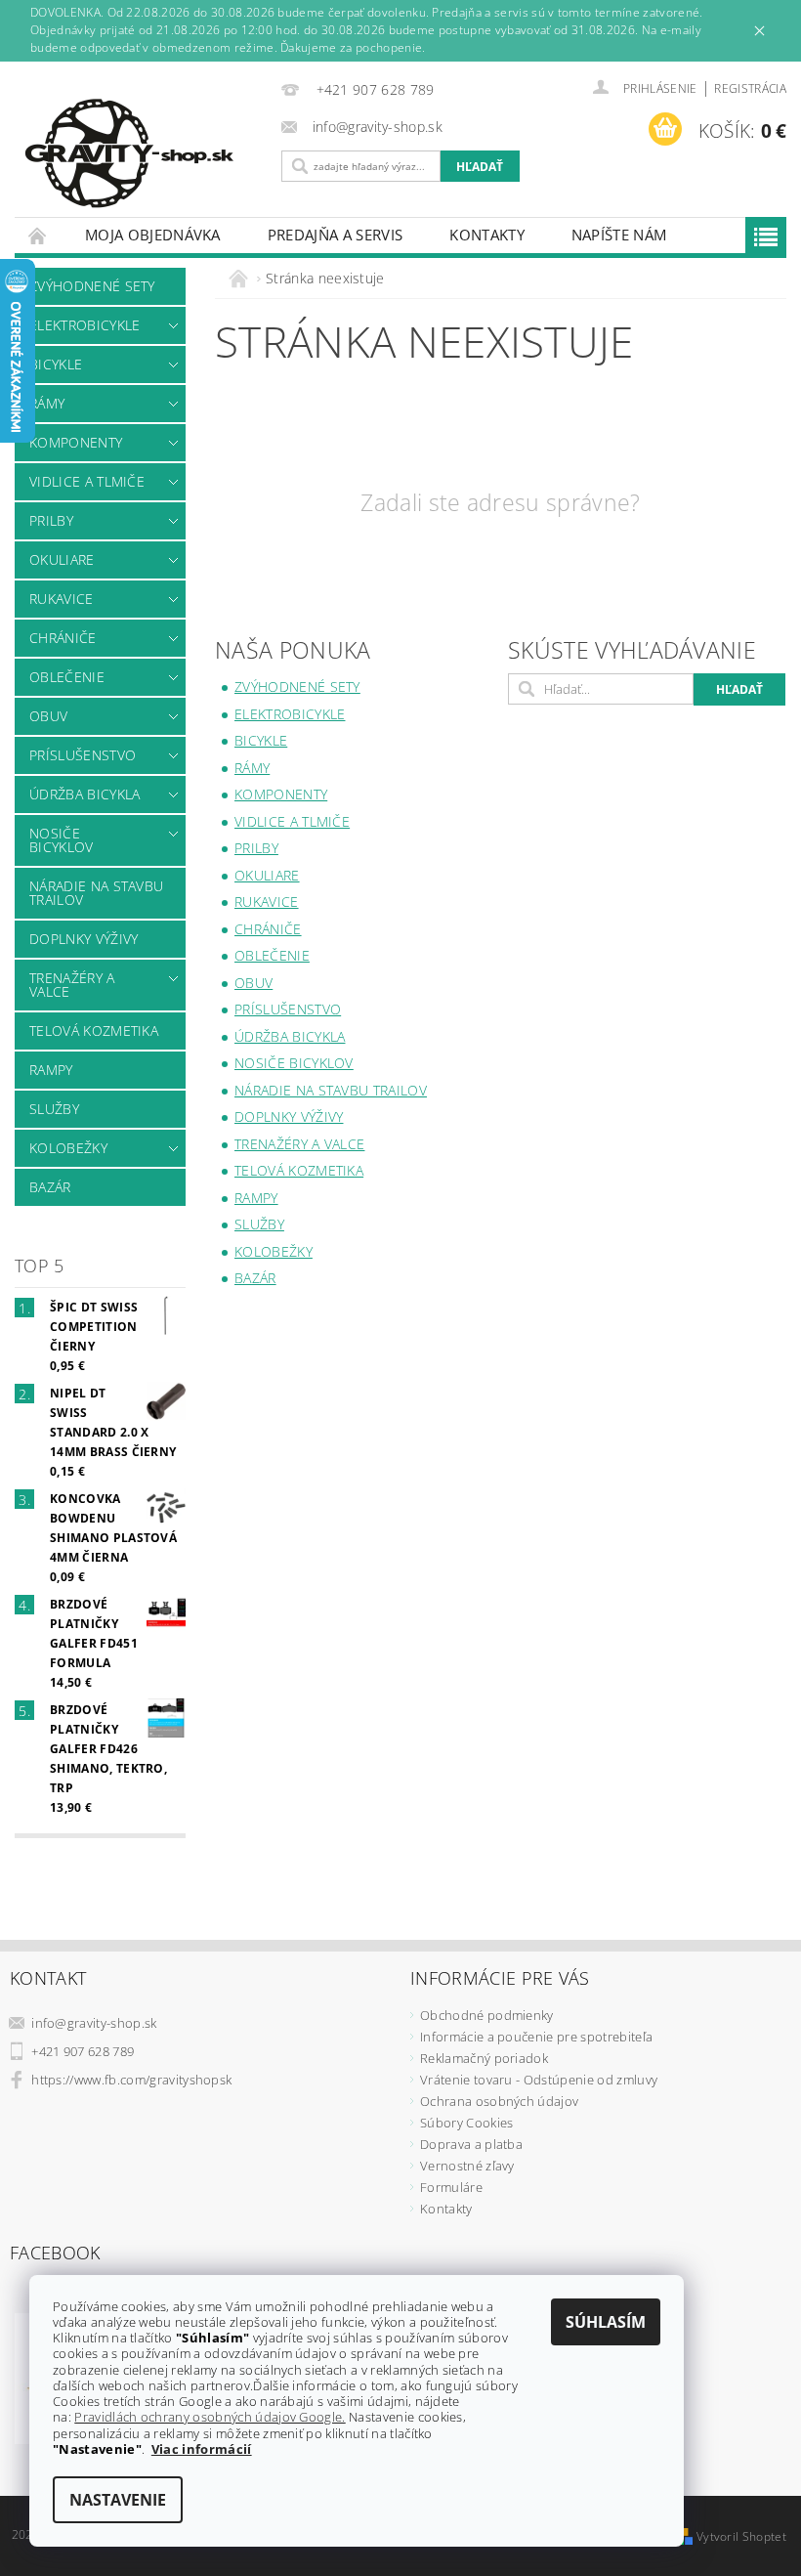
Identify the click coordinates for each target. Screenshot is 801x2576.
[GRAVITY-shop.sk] (143, 153)
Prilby (51, 520)
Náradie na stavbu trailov (96, 893)
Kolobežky (68, 1148)
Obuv (48, 716)
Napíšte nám (619, 235)
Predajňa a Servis (335, 235)
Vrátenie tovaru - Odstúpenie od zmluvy (539, 2080)
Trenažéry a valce (72, 985)
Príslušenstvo (83, 755)
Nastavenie (118, 2500)
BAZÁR (50, 1187)
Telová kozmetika (94, 1030)
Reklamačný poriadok (484, 2058)
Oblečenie (67, 677)
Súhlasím (606, 2322)
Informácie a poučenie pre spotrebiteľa (536, 2037)
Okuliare (62, 559)
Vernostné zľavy (467, 2166)
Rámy (47, 403)
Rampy (51, 1070)
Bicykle (56, 364)
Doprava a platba (471, 2144)
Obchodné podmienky (487, 2015)
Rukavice (62, 599)
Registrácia (750, 88)
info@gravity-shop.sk (94, 2023)
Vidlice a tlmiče (87, 481)
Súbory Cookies (466, 2123)
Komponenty (76, 442)
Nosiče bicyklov (62, 840)
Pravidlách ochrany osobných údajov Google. (210, 2417)
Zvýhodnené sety (92, 286)
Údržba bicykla (84, 794)
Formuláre (451, 2187)
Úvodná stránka (38, 235)
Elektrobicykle (84, 325)
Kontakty (487, 235)
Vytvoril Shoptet (741, 2536)
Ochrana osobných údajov (499, 2101)
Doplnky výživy (84, 939)
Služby (54, 1109)
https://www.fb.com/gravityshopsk (131, 2080)
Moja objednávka (153, 235)
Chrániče (63, 638)
